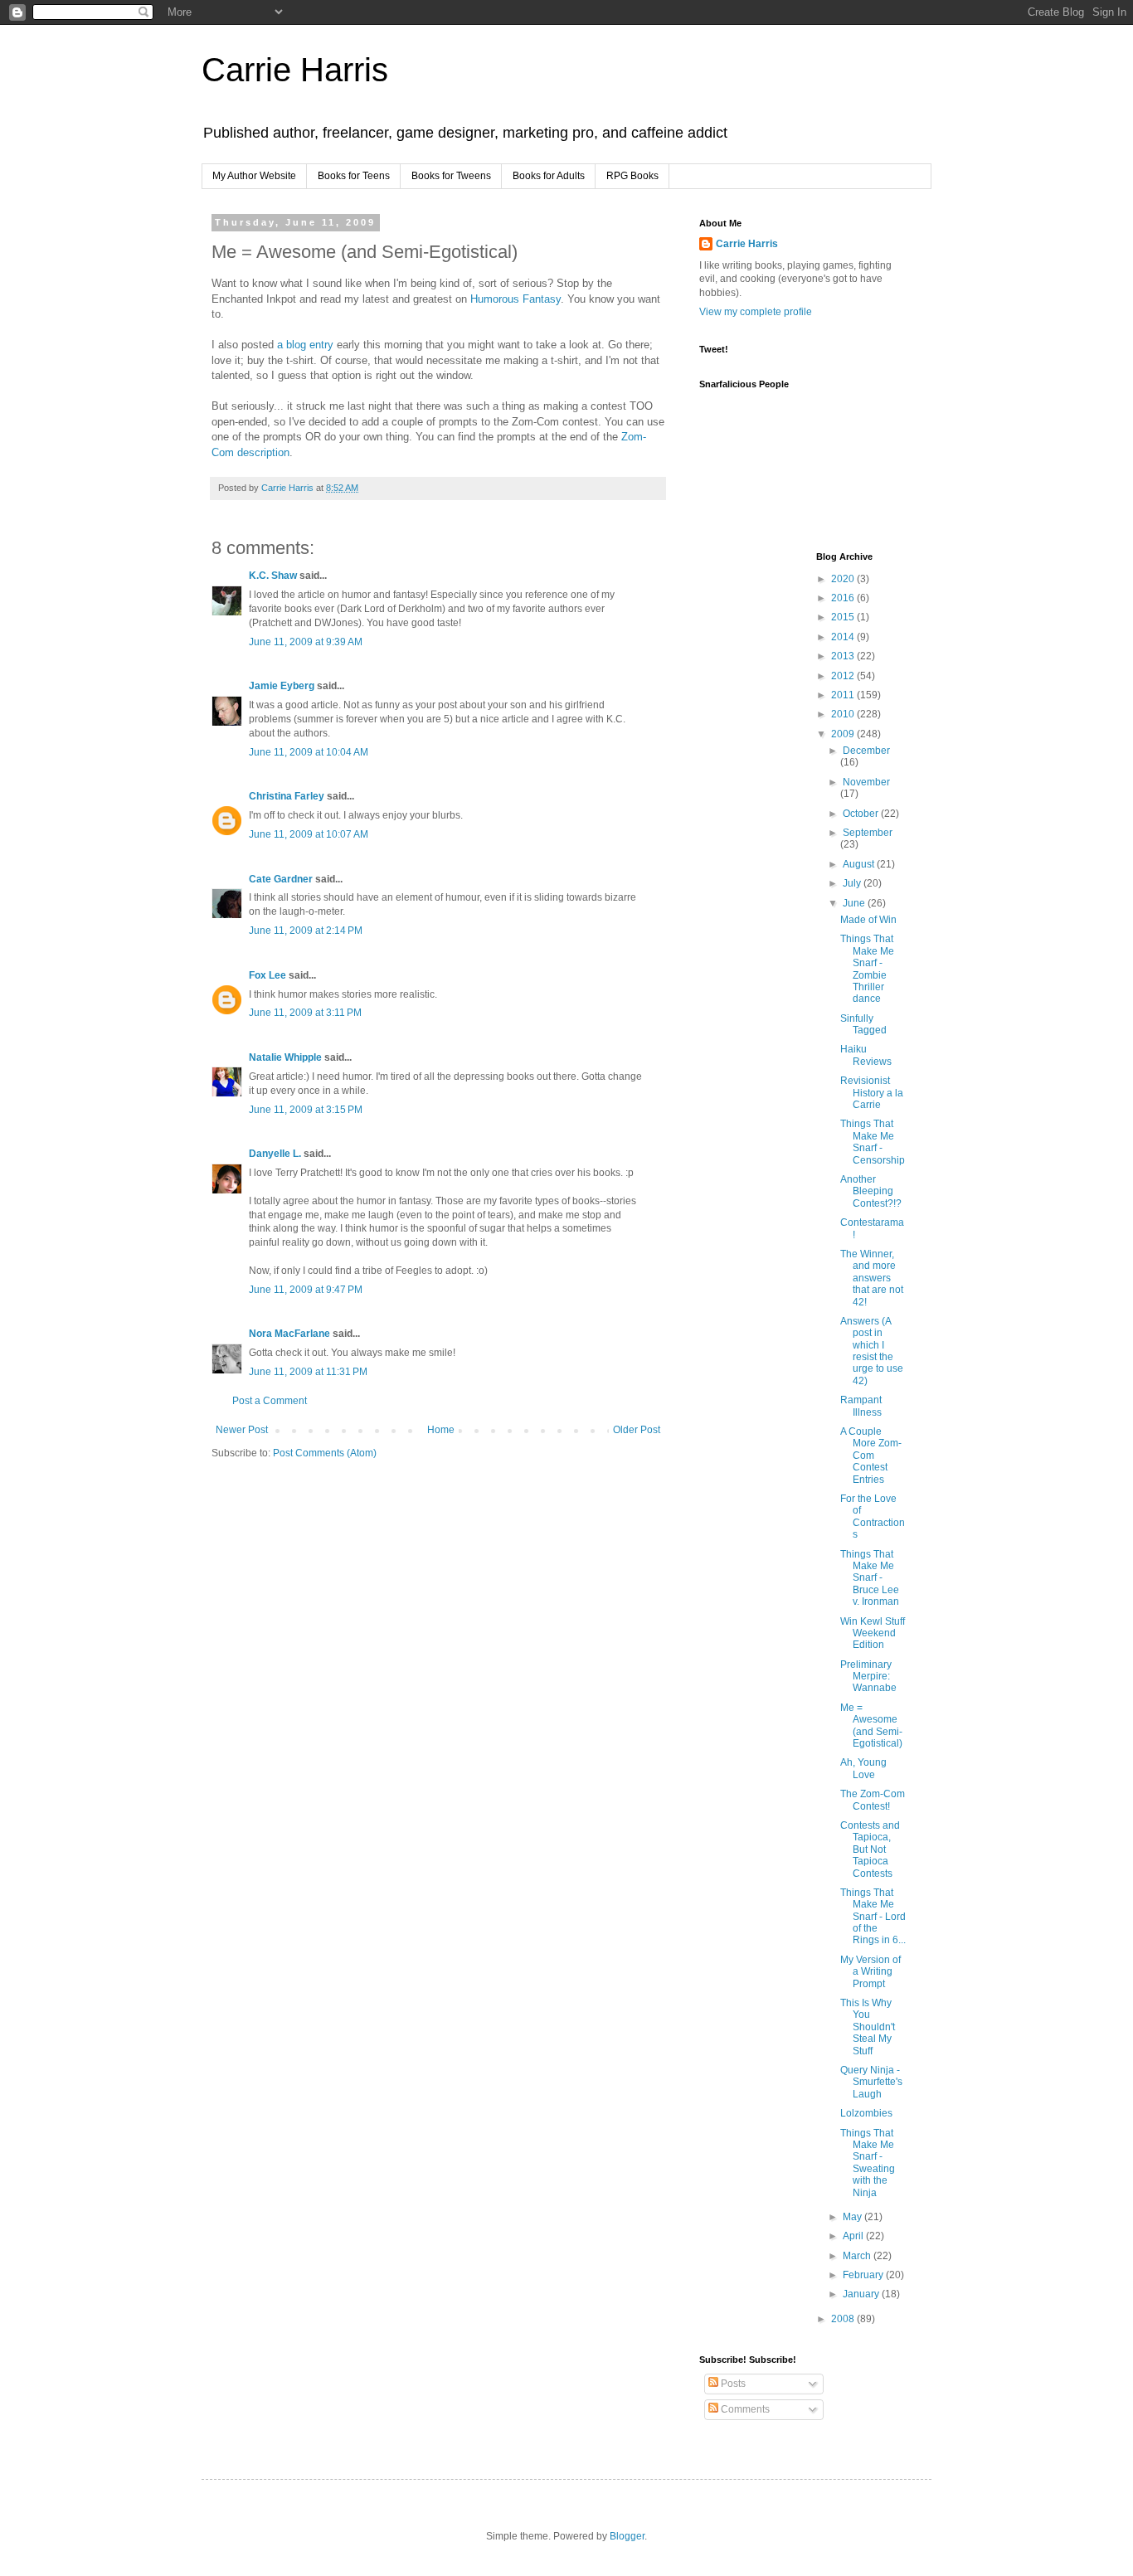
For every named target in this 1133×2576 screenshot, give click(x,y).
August (860, 864)
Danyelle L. (275, 1154)
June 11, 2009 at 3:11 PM (305, 1013)
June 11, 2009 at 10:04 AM (309, 752)
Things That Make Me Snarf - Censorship (873, 1142)
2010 (844, 714)
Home (441, 1430)
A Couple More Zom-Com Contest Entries (871, 1456)
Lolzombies (866, 2113)
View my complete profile (756, 312)
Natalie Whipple (285, 1057)
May (853, 2217)
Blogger (627, 2536)
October (862, 814)
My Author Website (254, 176)
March (858, 2256)
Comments (744, 2409)
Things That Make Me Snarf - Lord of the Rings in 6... (873, 1917)
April (854, 2236)
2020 (844, 579)
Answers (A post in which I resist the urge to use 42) (872, 1351)
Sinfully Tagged (863, 1024)
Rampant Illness (861, 1406)
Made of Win (868, 920)
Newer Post (242, 1430)
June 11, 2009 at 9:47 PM (306, 1290)
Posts (732, 2384)
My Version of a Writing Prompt (870, 1972)
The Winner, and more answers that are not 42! (872, 1278)
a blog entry (305, 345)
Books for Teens (354, 176)
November (866, 782)
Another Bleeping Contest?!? (871, 1191)
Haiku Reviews (866, 1055)
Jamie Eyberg (282, 686)
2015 (844, 617)
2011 (844, 695)
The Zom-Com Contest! (873, 1800)
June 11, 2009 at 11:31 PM (308, 1372)
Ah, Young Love (863, 1768)
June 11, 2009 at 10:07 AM (309, 834)
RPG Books (632, 176)
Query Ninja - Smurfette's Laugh (871, 2082)
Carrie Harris (295, 70)
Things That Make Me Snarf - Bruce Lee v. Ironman (870, 1578)
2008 (844, 2319)
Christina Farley (287, 796)
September (868, 833)
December (866, 751)
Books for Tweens (451, 176)
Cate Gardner (281, 879)
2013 (844, 656)
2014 (844, 637)
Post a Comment (270, 1401)
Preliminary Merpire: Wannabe (868, 1677)
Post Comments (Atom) (325, 1453)
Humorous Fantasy (515, 299)
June (855, 903)
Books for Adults (549, 176)
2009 (844, 734)
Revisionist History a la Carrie (872, 1093)
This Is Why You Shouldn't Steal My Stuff (868, 2027)
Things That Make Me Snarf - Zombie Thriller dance (867, 969)
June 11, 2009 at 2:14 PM (306, 931)
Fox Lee (267, 975)
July (853, 883)
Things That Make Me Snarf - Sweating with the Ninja (868, 2163)
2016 (844, 598)
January (862, 2294)
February (864, 2275)
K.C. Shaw (273, 576)
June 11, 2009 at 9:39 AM (306, 642)
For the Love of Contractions (873, 1516)
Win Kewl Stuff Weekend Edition (873, 1633)
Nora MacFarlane (289, 1334)
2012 (844, 676)
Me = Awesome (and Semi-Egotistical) (871, 1725)
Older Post (637, 1430)
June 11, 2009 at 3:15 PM (306, 1110)
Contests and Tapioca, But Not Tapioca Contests (870, 1849)
